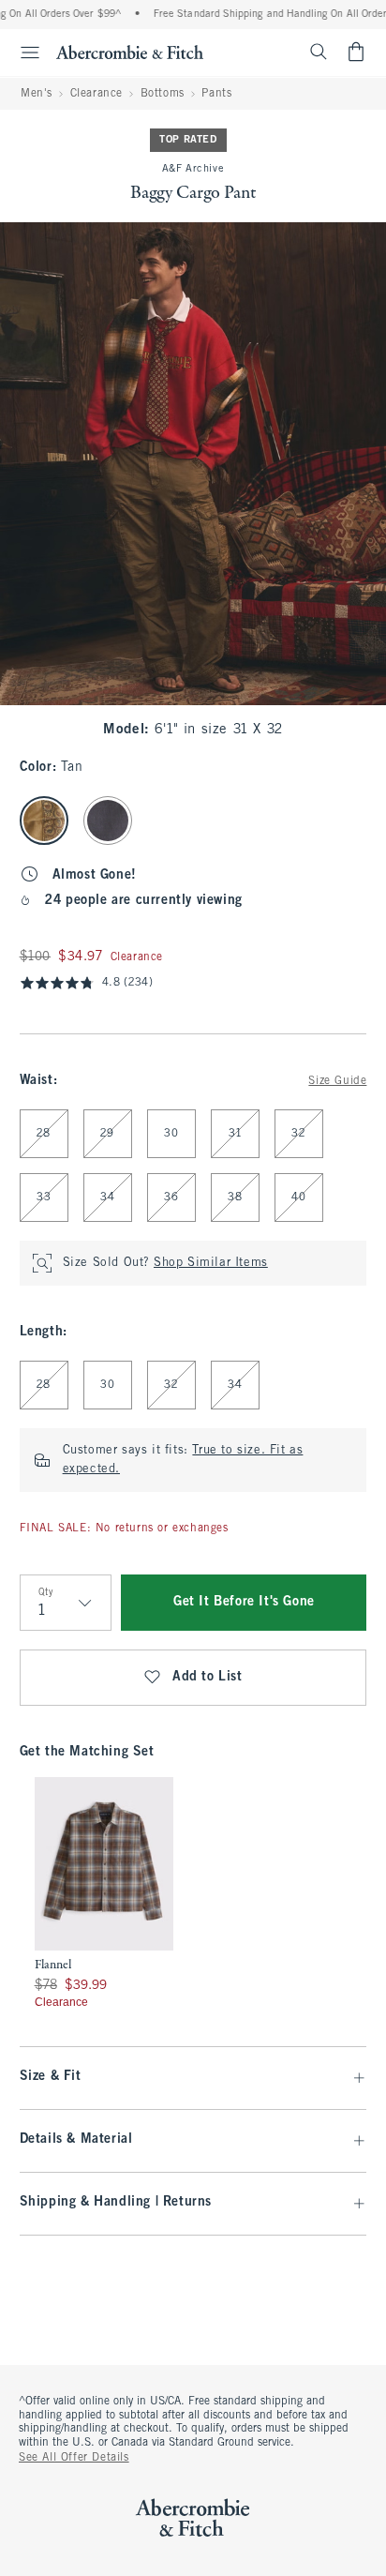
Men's (37, 94)
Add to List (208, 1677)
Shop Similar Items (211, 1263)
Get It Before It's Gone (244, 1602)
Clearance (96, 94)
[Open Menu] (22, 53)
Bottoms (163, 94)
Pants (216, 94)
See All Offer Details (74, 2458)
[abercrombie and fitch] (130, 52)
